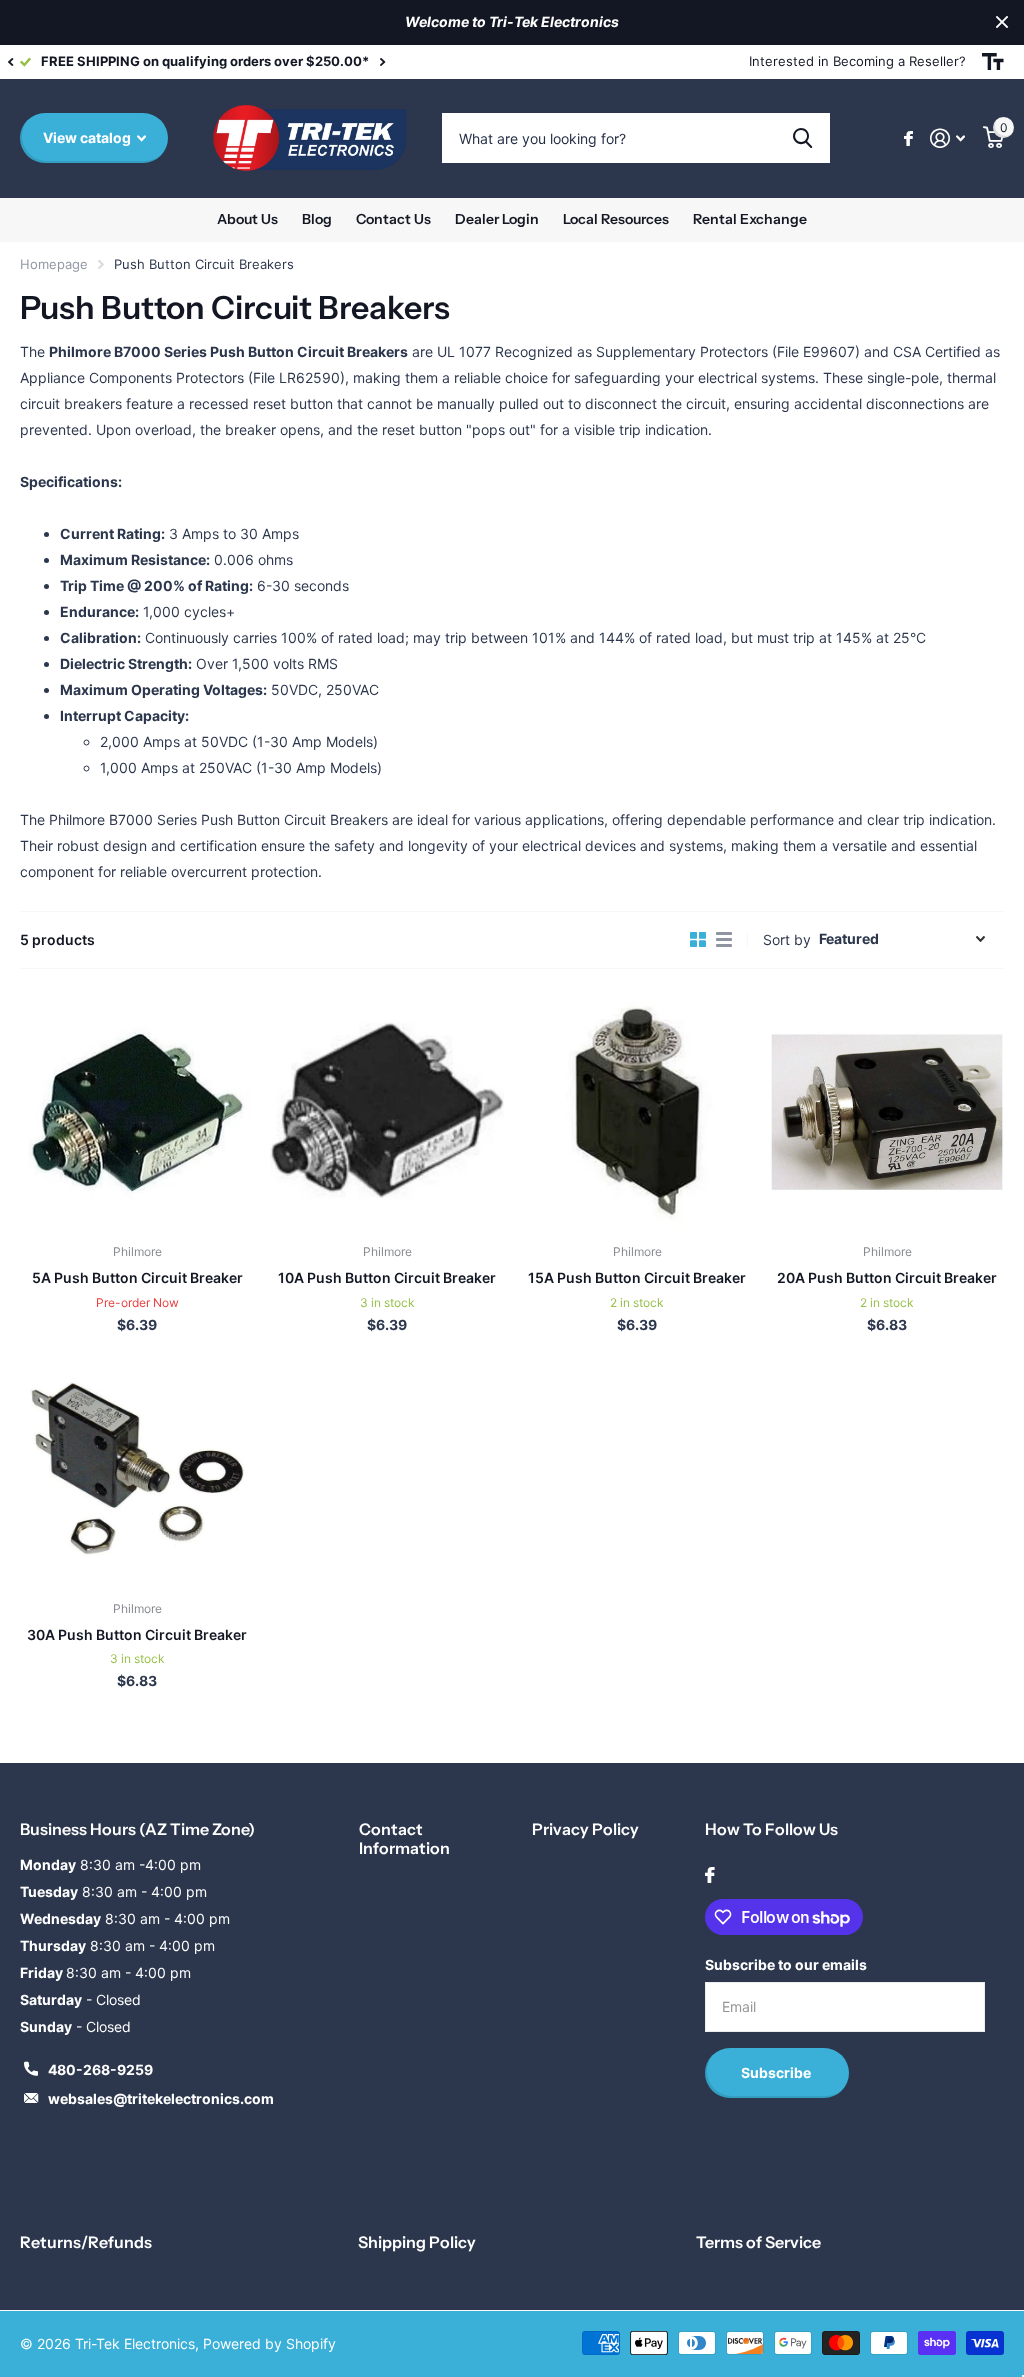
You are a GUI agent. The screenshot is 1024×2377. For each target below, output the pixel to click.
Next (493, 61)
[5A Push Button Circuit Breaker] (137, 1112)
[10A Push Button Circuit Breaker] (387, 1112)
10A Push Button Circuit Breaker (387, 1277)
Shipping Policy (417, 2242)
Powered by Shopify (269, 2343)
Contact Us (393, 219)
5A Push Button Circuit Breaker (137, 1277)
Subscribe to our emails (786, 1964)
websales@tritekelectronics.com (161, 2098)
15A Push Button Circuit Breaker (637, 1277)
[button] (10, 62)
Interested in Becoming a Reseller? (857, 61)
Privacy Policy (585, 1829)
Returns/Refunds (86, 2242)
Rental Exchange (750, 219)
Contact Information (404, 1838)
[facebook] (710, 1875)
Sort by (787, 939)
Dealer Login (497, 219)
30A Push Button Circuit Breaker (137, 1634)
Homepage (54, 264)
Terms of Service (758, 2242)
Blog (317, 219)
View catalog (88, 137)
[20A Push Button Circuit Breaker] (887, 1112)
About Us (247, 219)
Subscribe (777, 2072)
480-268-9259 (100, 2069)
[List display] (724, 940)
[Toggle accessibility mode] (993, 62)
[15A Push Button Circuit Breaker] (637, 1112)
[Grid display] (698, 940)
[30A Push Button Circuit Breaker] (137, 1468)
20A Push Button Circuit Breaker (887, 1277)
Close (1002, 22)
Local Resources (616, 219)
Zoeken (802, 138)
